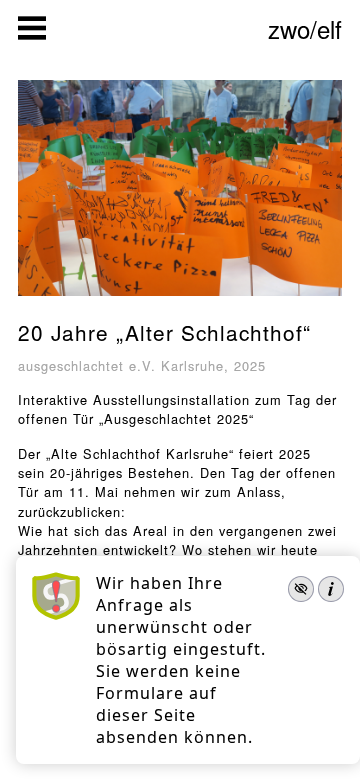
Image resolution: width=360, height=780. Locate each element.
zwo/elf (305, 28)
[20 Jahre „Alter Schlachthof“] (180, 297)
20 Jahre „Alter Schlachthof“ (164, 332)
